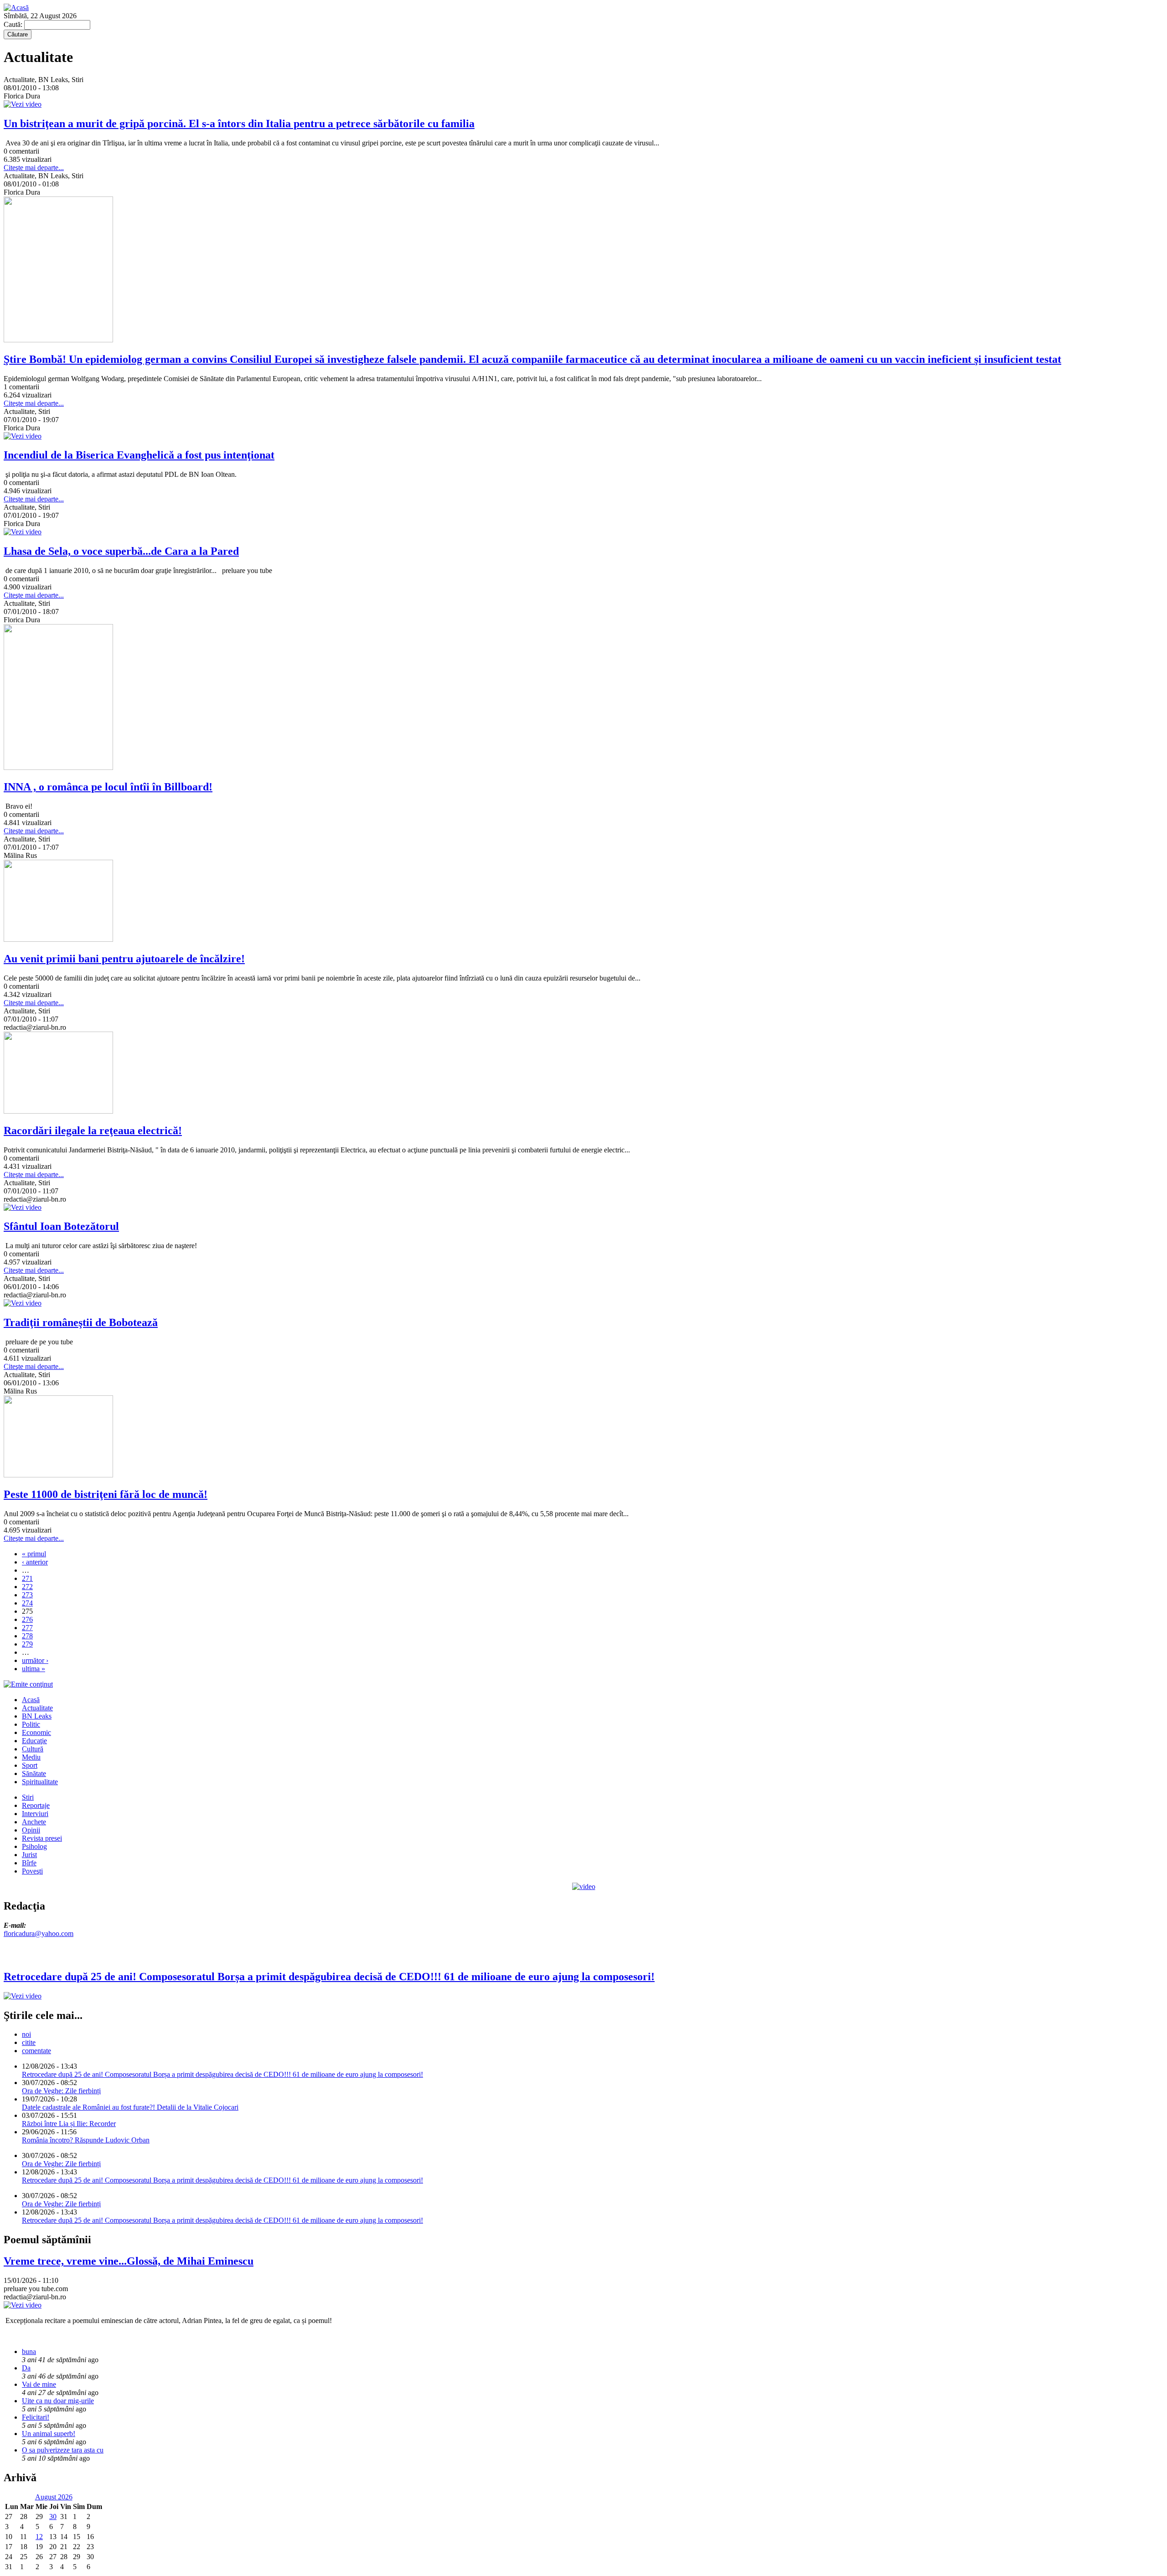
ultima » (34, 1669)
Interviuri (35, 1814)
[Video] (584, 1887)
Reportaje (36, 1805)
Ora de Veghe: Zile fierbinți (61, 2091)
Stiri (28, 1797)
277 (27, 1628)
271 (27, 1578)
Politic (31, 1724)
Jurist (29, 1855)
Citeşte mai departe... (34, 168)
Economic (36, 1732)
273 (27, 1595)
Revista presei (42, 1838)
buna (29, 2351)
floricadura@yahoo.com (39, 1933)
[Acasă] (16, 8)
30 (53, 2517)
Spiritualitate (40, 1782)
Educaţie (34, 1741)
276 (27, 1619)
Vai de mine (39, 2384)
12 (39, 2537)
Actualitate (37, 1708)
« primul (34, 1554)
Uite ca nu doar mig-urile (58, 2401)
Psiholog (34, 1846)
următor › (35, 1660)
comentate (36, 2051)
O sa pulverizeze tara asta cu (63, 2450)
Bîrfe (29, 1863)
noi (26, 2034)
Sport (30, 1765)
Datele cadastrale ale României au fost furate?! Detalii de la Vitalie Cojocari (130, 2107)
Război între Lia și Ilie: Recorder (69, 2124)
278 (27, 1636)
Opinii (31, 1830)
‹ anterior (35, 1562)
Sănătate (34, 1773)
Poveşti (32, 1871)
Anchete (34, 1822)
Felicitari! (36, 2417)
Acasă (31, 1700)
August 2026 (54, 2497)
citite (29, 2042)
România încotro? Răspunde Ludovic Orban (86, 2140)
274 (27, 1603)
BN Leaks (37, 1716)
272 (27, 1587)
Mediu (31, 1757)
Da (26, 2368)
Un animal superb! (49, 2434)
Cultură (33, 1749)
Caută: (14, 24)
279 (27, 1644)
